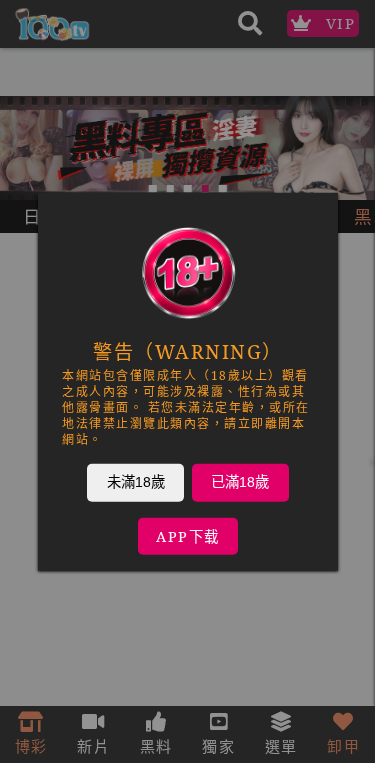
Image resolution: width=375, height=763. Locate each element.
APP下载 (188, 535)
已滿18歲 (240, 481)
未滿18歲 (135, 481)
